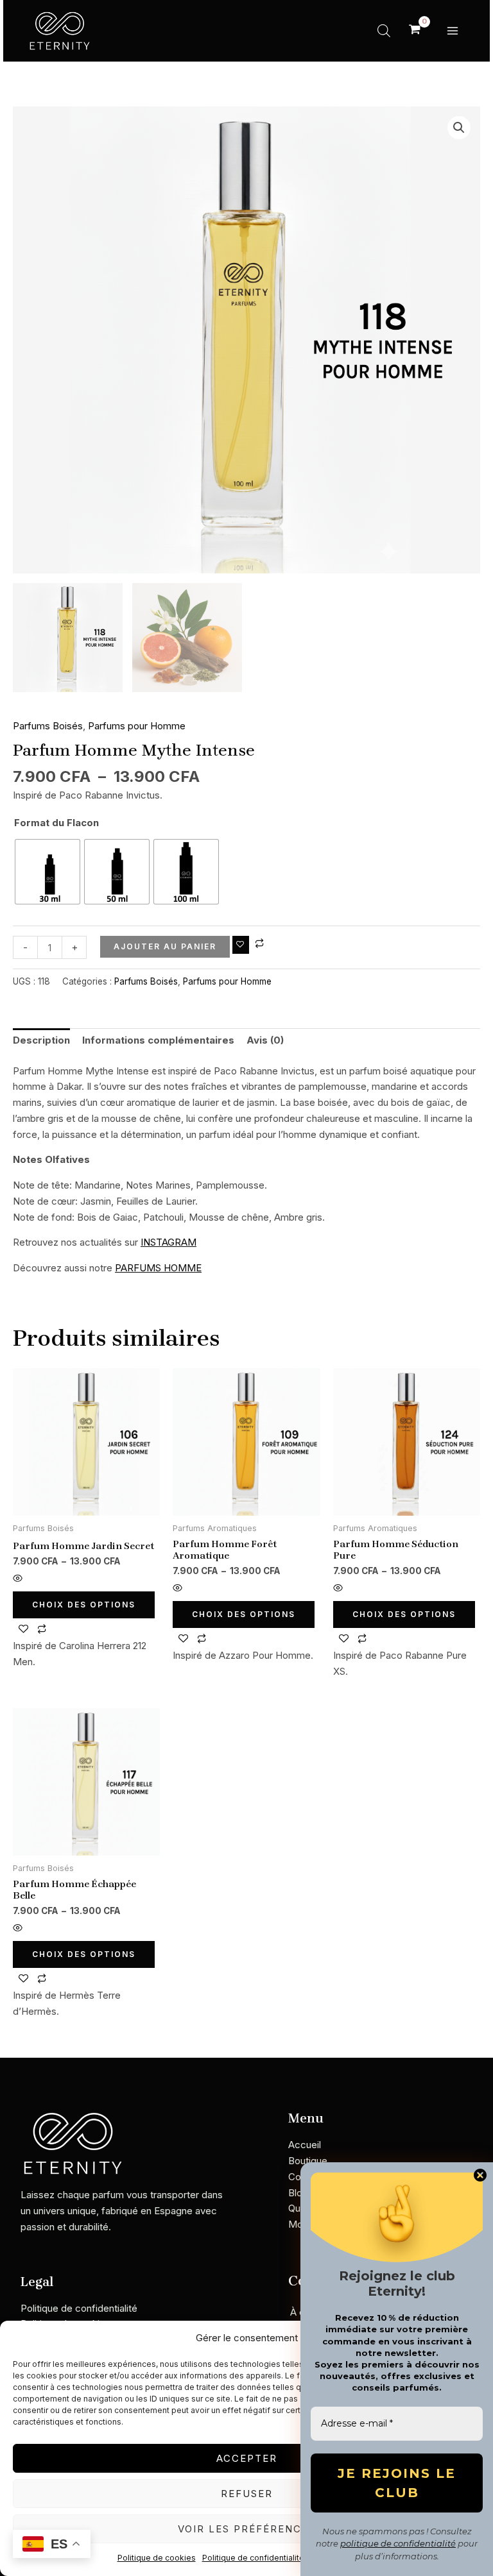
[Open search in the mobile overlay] (384, 30)
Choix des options (84, 1605)
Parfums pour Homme (137, 726)
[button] (459, 128)
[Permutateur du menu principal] (452, 30)
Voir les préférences (247, 2529)
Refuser (247, 2494)
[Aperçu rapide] (18, 1579)
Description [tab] (41, 1040)
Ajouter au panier (165, 946)
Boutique (308, 2161)
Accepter (247, 2458)
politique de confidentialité (398, 2543)
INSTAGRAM (169, 1242)
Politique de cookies (157, 2558)
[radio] (48, 872)
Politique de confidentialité (253, 2558)
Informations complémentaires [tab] (158, 1040)
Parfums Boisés (48, 726)
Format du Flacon (56, 823)
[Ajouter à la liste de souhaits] (241, 945)
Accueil (305, 2145)
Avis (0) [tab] (265, 1040)
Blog (298, 2193)
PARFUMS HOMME (158, 1268)
